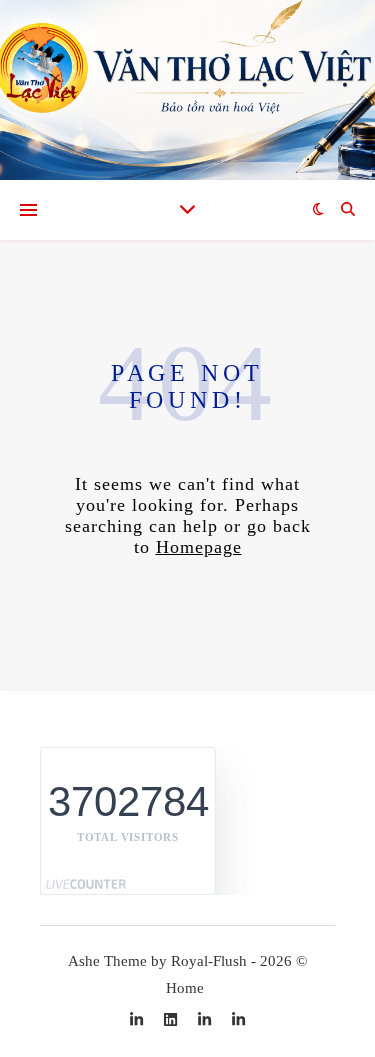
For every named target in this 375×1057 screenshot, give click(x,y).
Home (185, 988)
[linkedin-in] (138, 1020)
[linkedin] (172, 1020)
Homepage (199, 547)
